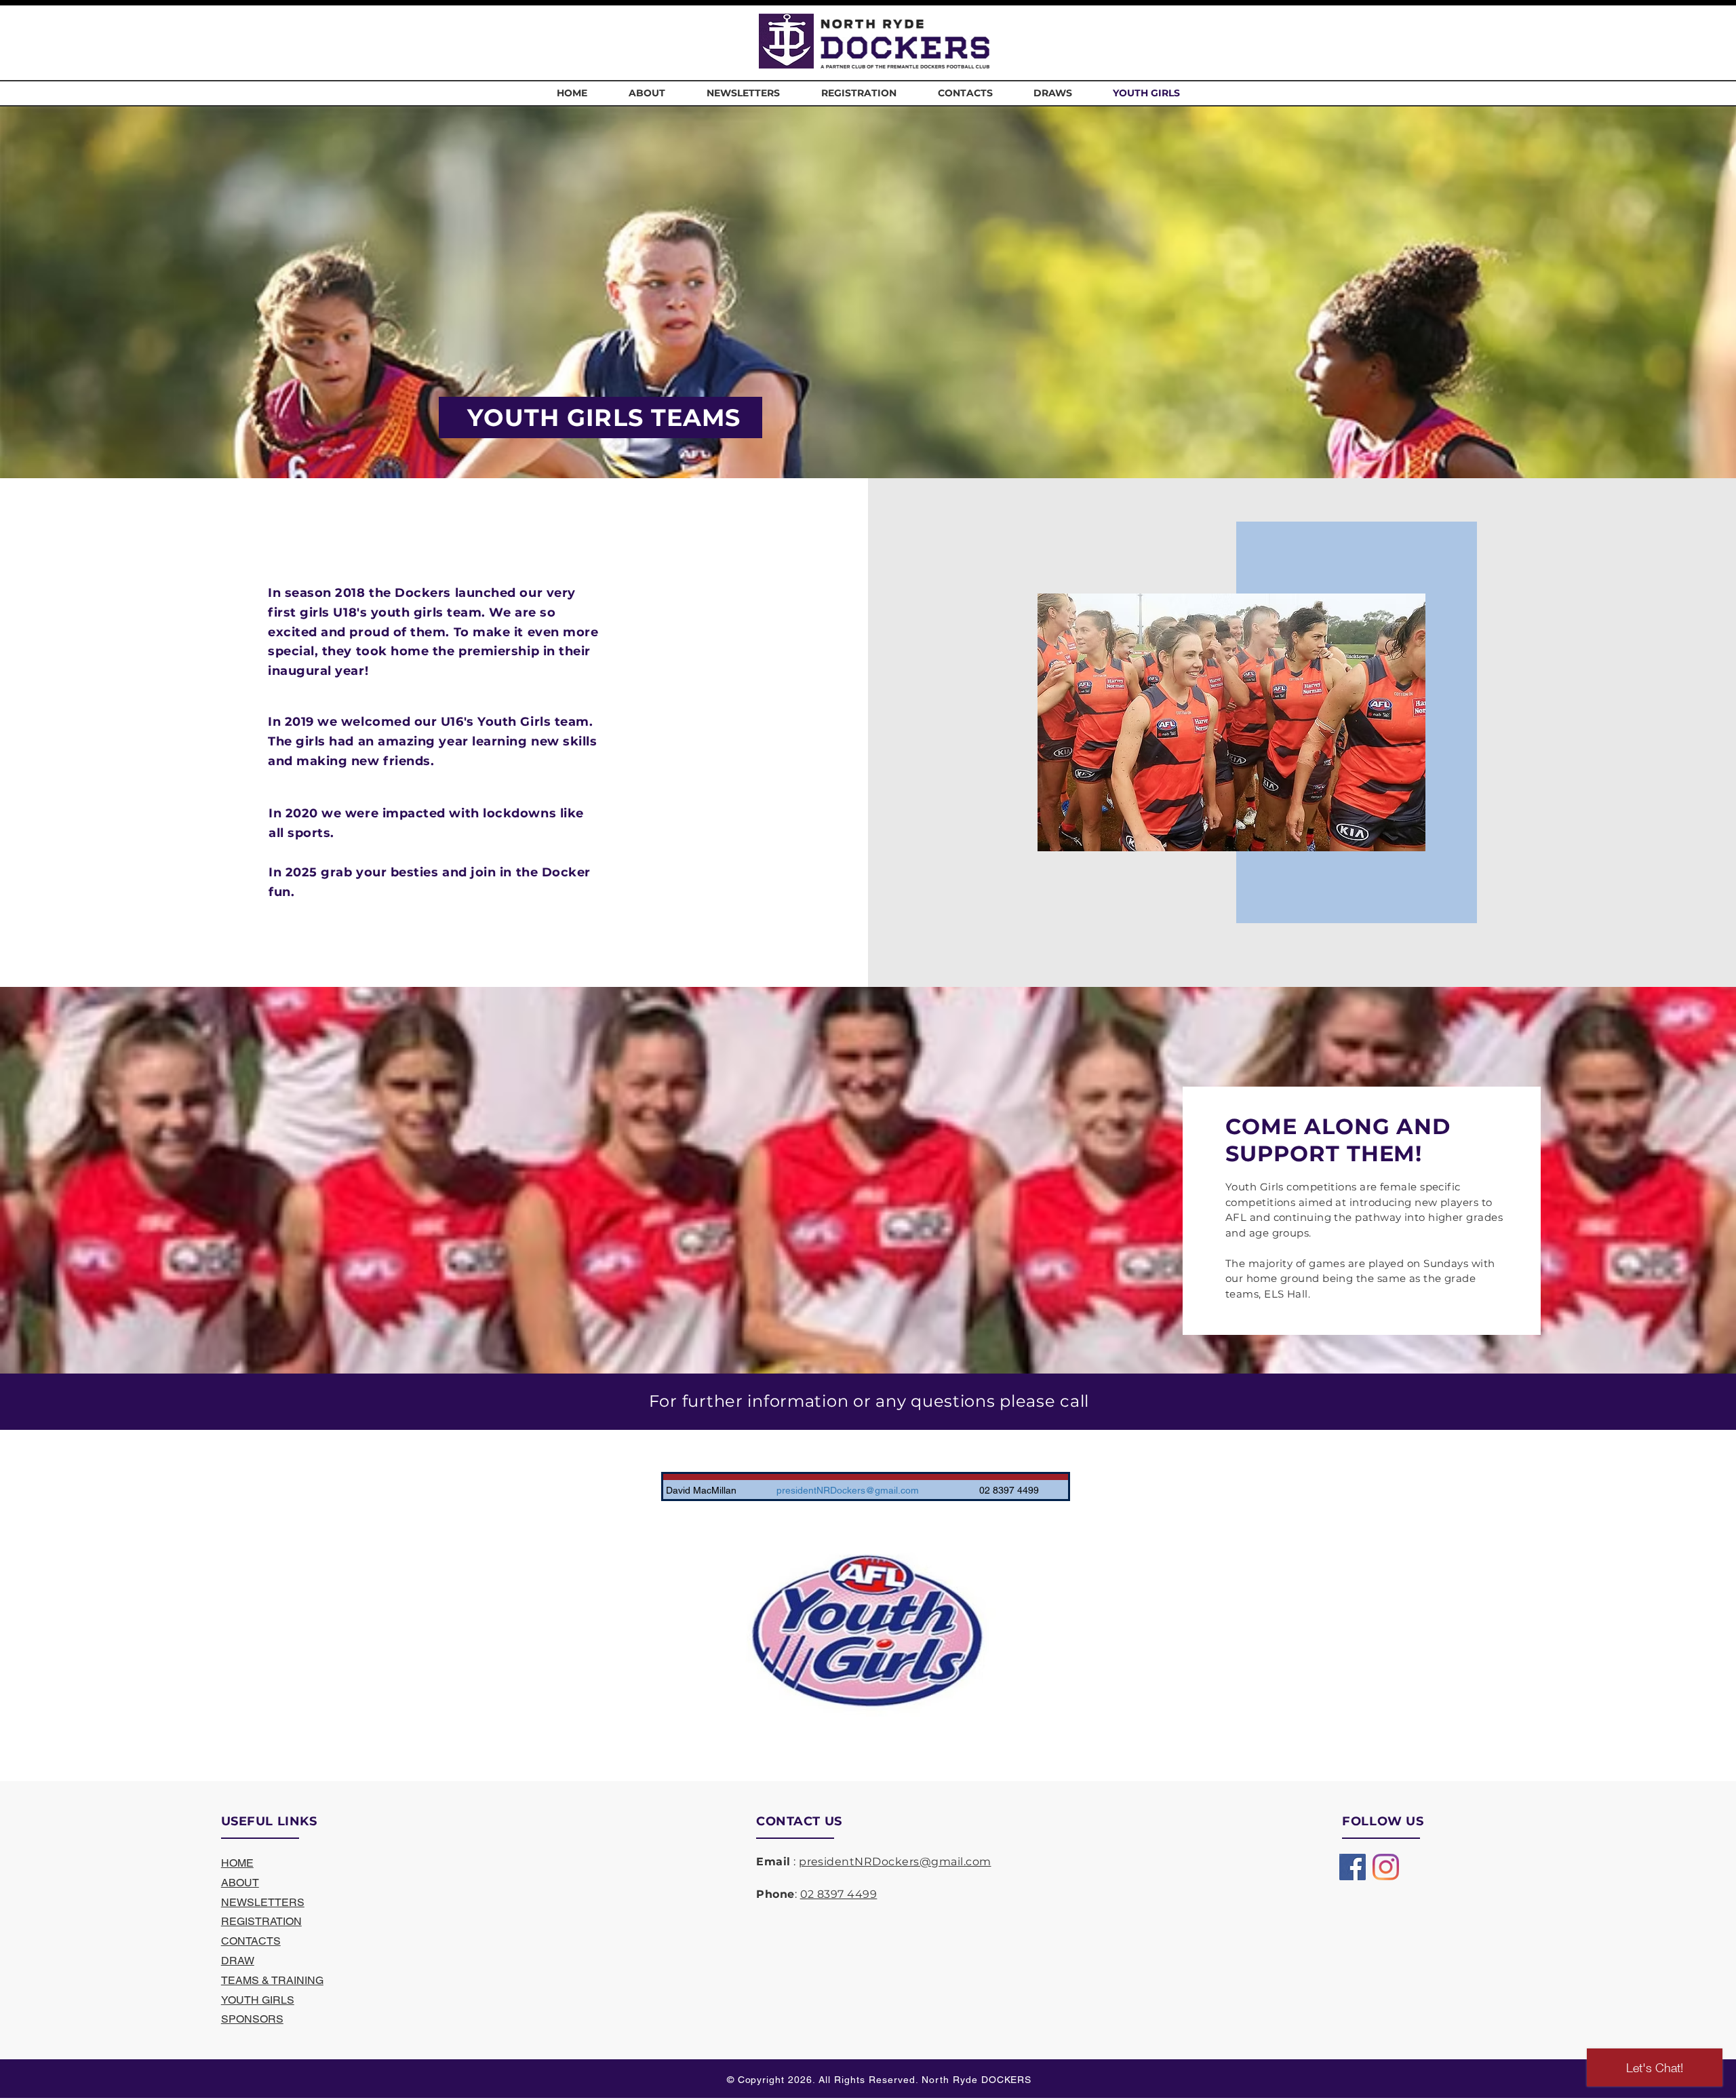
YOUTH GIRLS (258, 2000)
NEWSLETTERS (263, 1902)
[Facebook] (1353, 1867)
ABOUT (240, 1883)
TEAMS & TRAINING (272, 1980)
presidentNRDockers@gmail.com (895, 1862)
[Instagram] (1386, 1867)
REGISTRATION (261, 1921)
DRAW (238, 1961)
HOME (237, 1863)
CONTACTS (251, 1941)
